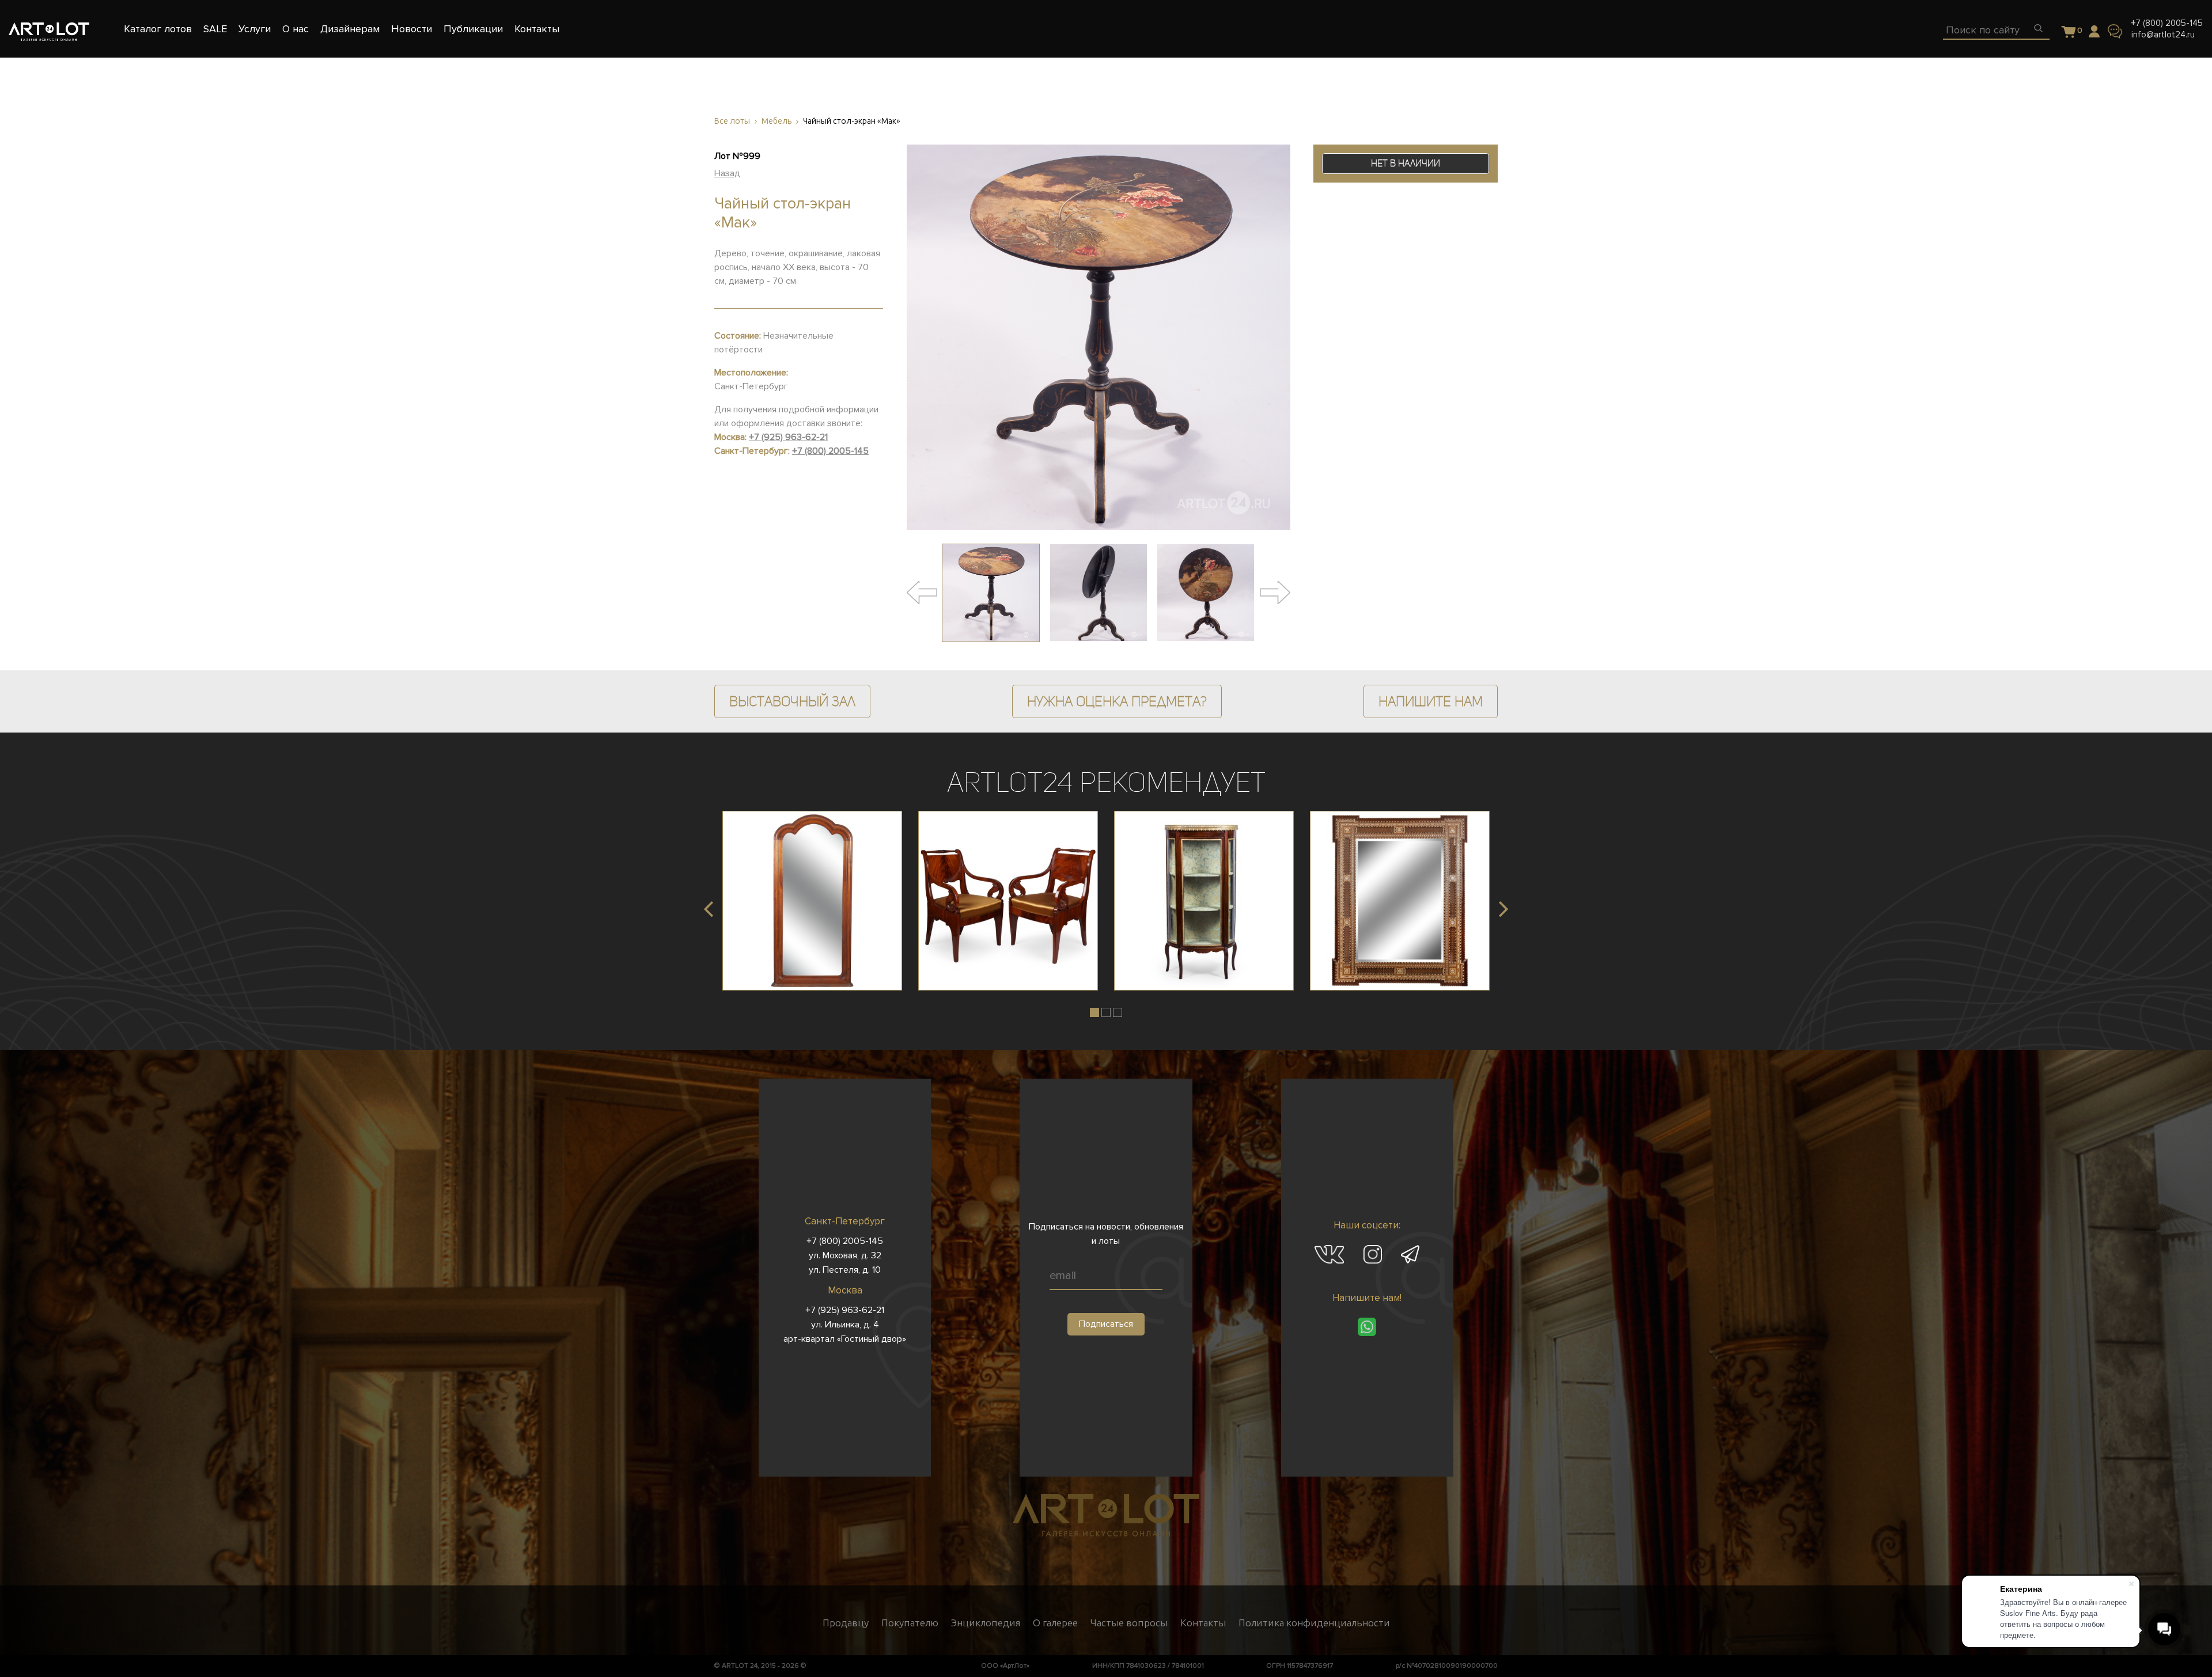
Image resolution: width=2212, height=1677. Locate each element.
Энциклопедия (986, 1623)
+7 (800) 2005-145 (2167, 23)
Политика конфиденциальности (1314, 1623)
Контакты (1203, 1623)
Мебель (777, 121)
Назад (727, 173)
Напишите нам (1431, 701)
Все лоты (732, 121)
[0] (2069, 33)
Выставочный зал (792, 701)
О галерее (1055, 1623)
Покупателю (910, 1623)
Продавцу (846, 1623)
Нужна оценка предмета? (1117, 701)
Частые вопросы (1129, 1623)
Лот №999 (737, 156)
